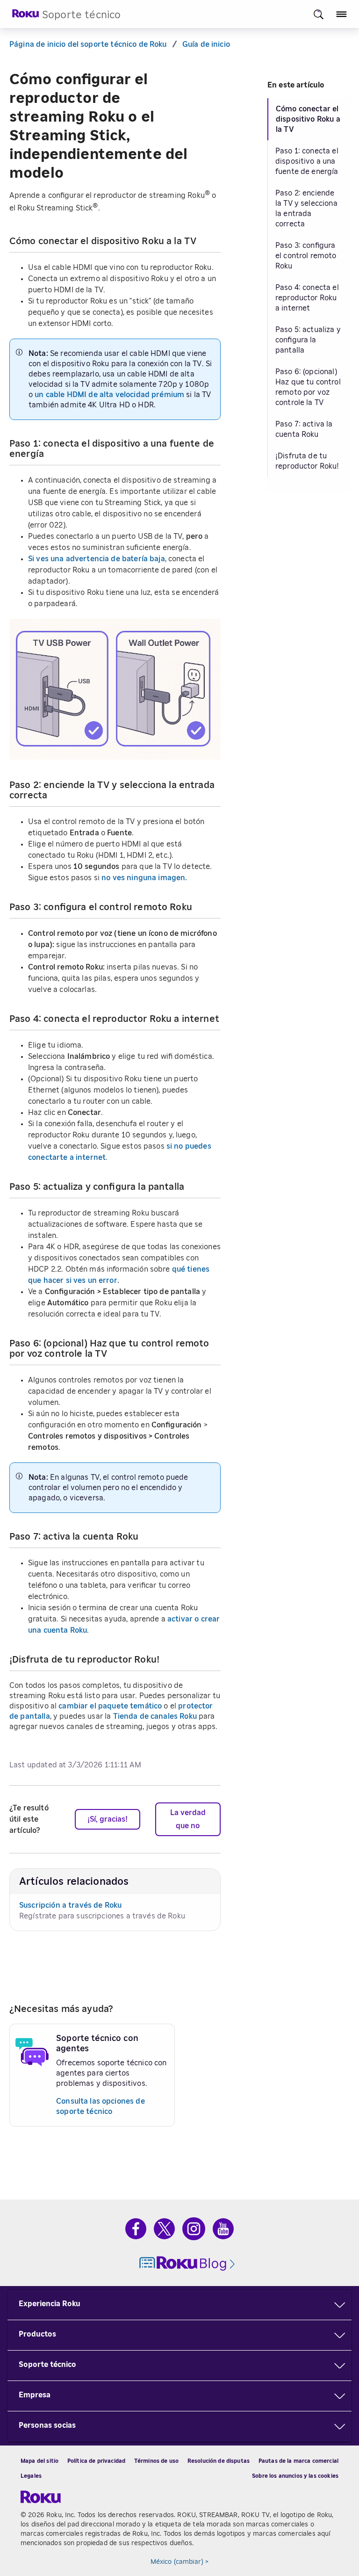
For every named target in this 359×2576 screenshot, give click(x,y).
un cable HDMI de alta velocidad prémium (109, 395)
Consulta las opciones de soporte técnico (101, 2106)
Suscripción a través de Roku (70, 1905)
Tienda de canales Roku (155, 1716)
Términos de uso (156, 2461)
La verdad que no (188, 1819)
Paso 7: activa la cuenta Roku (304, 429)
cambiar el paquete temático (110, 1706)
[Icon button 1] (319, 14)
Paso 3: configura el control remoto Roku (306, 256)
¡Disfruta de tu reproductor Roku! (307, 461)
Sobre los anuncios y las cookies (295, 2476)
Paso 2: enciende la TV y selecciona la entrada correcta (306, 209)
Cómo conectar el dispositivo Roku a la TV (308, 119)
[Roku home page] (26, 16)
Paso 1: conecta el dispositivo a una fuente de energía (307, 161)
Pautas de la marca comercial (298, 2461)
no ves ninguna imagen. (144, 878)
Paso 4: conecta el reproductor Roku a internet (307, 298)
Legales (31, 2476)
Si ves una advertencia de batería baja (97, 559)
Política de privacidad (96, 2461)
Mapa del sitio (39, 2461)
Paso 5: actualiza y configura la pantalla (308, 340)
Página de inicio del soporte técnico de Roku (88, 44)
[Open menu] (341, 14)
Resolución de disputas (219, 2461)
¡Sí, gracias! (108, 1819)
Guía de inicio (206, 44)
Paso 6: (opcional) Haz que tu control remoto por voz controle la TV (308, 387)
